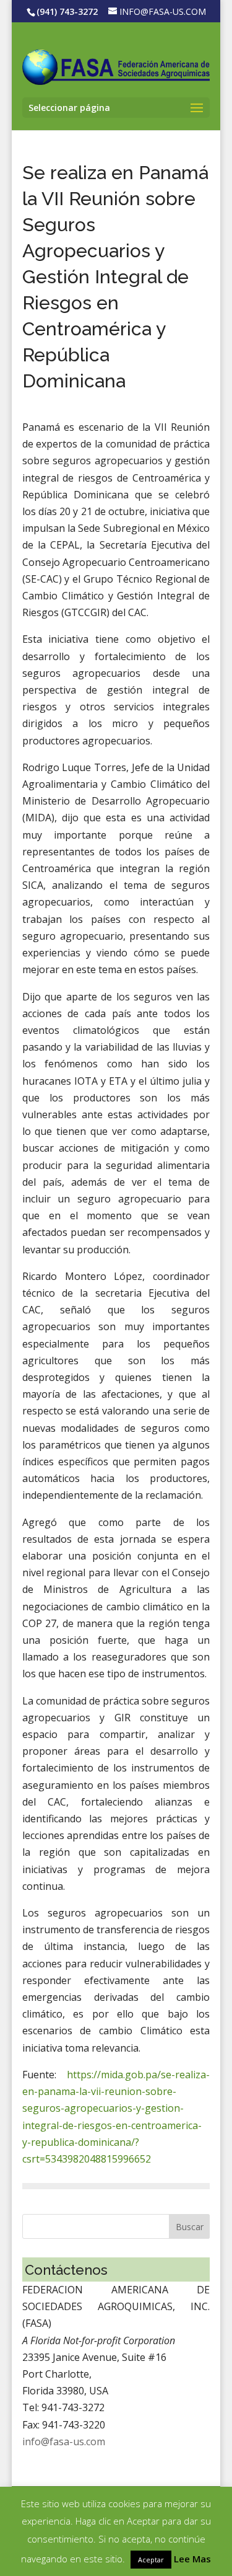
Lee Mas (192, 2559)
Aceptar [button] (151, 2560)
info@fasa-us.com (64, 2441)
